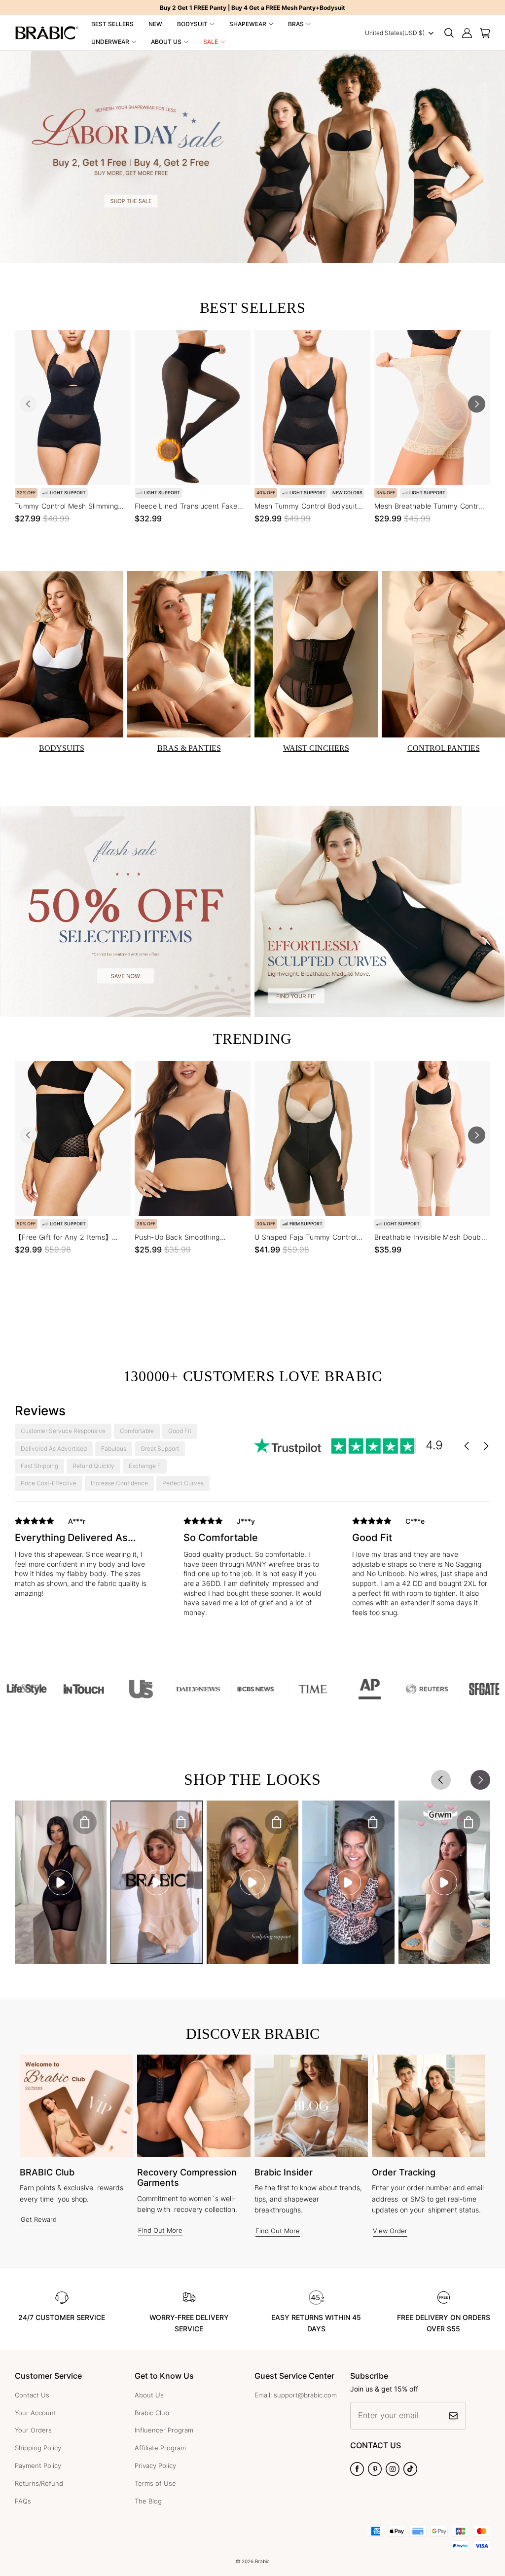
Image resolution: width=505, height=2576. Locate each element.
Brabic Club (152, 2413)
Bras (296, 24)
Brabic (262, 2561)
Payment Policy (38, 2466)
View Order (390, 2231)
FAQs (23, 2501)
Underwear (110, 42)
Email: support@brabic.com (296, 2395)
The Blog (148, 2501)
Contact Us (32, 2395)
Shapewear (248, 24)
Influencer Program (164, 2430)
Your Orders (33, 2430)
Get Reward (39, 2219)
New (155, 24)
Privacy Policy (155, 2466)
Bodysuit (192, 24)
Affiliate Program (160, 2448)
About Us (166, 42)
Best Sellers (112, 24)
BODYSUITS (62, 748)
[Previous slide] (28, 404)
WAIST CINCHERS (316, 748)
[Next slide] (477, 404)
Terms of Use (155, 2483)
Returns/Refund (39, 2483)
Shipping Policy (38, 2448)
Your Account (36, 2413)
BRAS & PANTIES (189, 748)
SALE (211, 42)
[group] (84, 1564)
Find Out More (160, 2230)
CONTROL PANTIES (444, 748)
